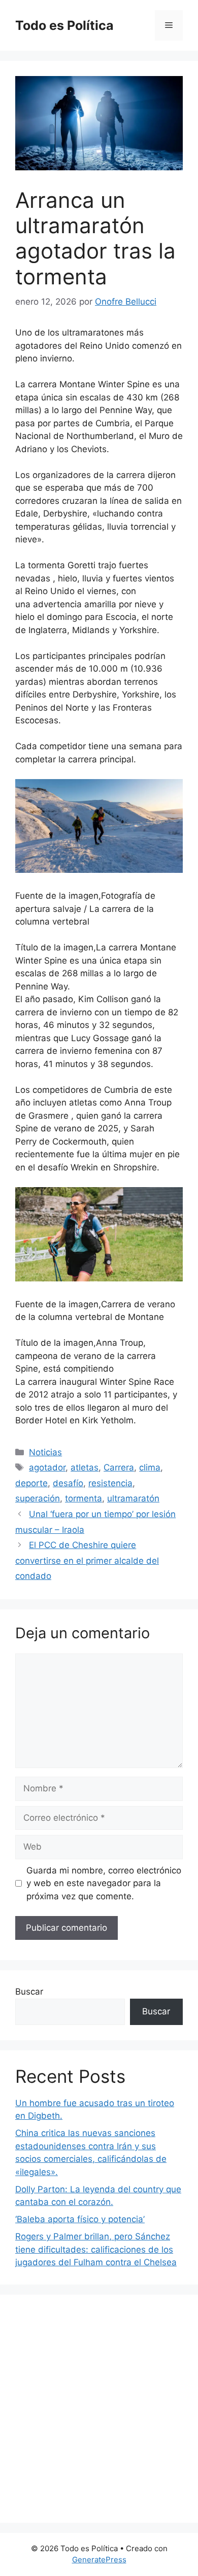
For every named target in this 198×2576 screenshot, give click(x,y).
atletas (85, 1467)
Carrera (119, 1467)
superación (38, 1498)
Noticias (45, 1452)
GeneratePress (99, 2560)
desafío (68, 1483)
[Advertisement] (99, 2409)
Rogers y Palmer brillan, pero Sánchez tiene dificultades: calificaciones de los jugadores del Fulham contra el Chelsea (96, 2249)
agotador (47, 1467)
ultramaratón (133, 1498)
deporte (31, 1483)
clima (150, 1467)
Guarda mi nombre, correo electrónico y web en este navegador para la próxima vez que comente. (104, 1883)
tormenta (84, 1498)
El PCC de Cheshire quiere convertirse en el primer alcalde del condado (87, 1560)
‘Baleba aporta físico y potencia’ (80, 2219)
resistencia (110, 1483)
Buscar (29, 1992)
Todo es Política (64, 25)
